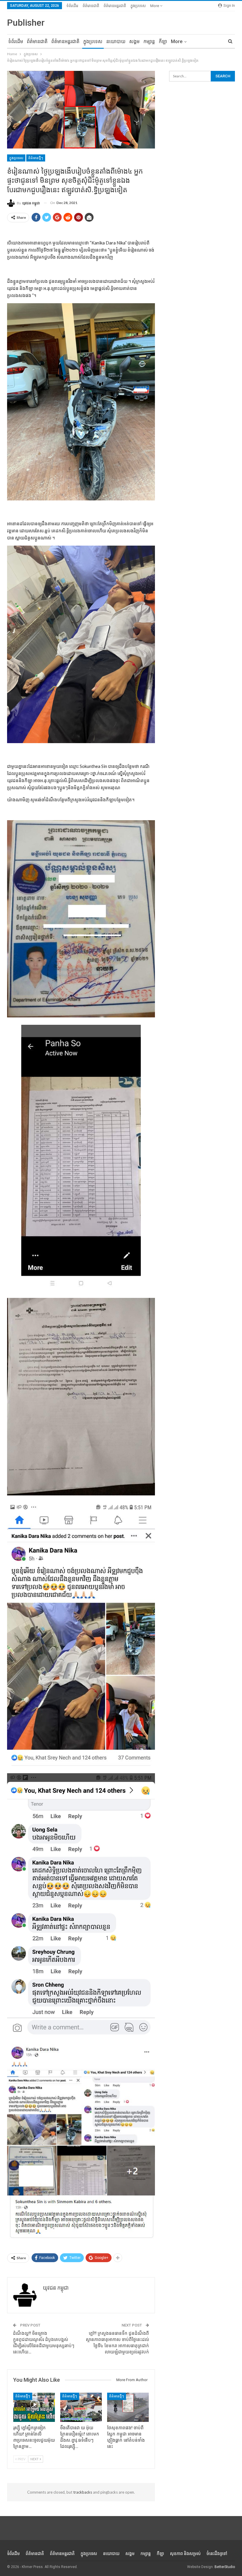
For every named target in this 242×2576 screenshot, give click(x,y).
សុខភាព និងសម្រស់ (185, 2554)
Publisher (26, 23)
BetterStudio (225, 2567)
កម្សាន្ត (149, 41)
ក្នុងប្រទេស (138, 6)
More (155, 6)
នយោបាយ (116, 41)
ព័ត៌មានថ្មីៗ (36, 158)
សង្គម (134, 41)
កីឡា (163, 41)
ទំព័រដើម (72, 6)
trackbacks (83, 2492)
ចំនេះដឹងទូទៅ (217, 2554)
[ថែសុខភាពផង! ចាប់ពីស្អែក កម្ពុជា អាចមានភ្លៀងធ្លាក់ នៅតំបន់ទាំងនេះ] (128, 2407)
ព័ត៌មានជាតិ (91, 6)
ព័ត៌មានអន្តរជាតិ (115, 6)
